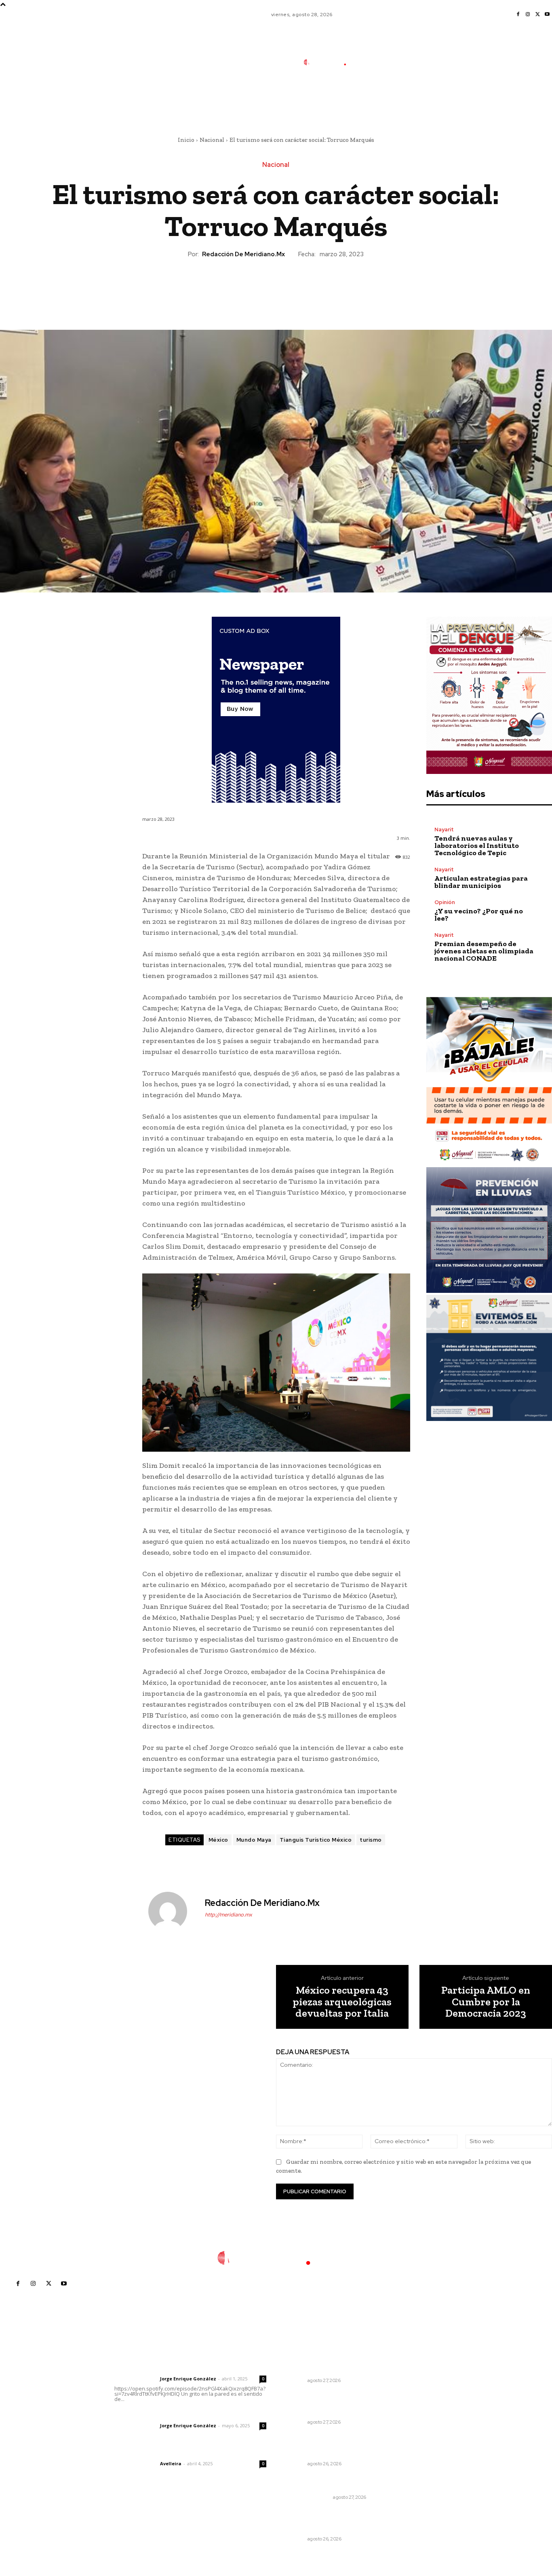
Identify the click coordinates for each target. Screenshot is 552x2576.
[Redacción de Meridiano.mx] (173, 1911)
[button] (385, 98)
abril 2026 (418, 2429)
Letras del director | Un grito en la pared (188, 2368)
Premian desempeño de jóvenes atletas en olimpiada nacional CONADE (484, 951)
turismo (371, 1840)
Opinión (445, 902)
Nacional (212, 140)
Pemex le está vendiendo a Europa (326, 2483)
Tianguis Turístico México (316, 1840)
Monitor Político (308, 2497)
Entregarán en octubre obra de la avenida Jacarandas (331, 2365)
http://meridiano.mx (229, 1915)
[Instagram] (528, 15)
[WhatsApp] (294, 287)
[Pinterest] (276, 287)
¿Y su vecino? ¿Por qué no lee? (479, 915)
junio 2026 (419, 2405)
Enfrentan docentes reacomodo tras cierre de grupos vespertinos (323, 2445)
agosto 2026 (422, 2381)
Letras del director (136, 2379)
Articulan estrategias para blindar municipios (481, 882)
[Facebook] (518, 15)
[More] (313, 287)
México (218, 1840)
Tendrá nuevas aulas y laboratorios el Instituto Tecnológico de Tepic (477, 845)
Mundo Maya (254, 1840)
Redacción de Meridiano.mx (243, 254)
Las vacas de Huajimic (157, 2415)
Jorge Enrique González (188, 2379)
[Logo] (330, 62)
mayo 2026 (420, 2417)
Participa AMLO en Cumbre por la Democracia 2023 (486, 2002)
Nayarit (444, 830)
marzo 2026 (421, 2442)
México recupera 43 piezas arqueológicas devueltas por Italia (342, 2002)
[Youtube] (547, 15)
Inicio (186, 140)
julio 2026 (418, 2393)
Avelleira (171, 2463)
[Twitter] (537, 15)
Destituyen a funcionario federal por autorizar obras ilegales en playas (326, 2403)
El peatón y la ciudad (153, 2453)
